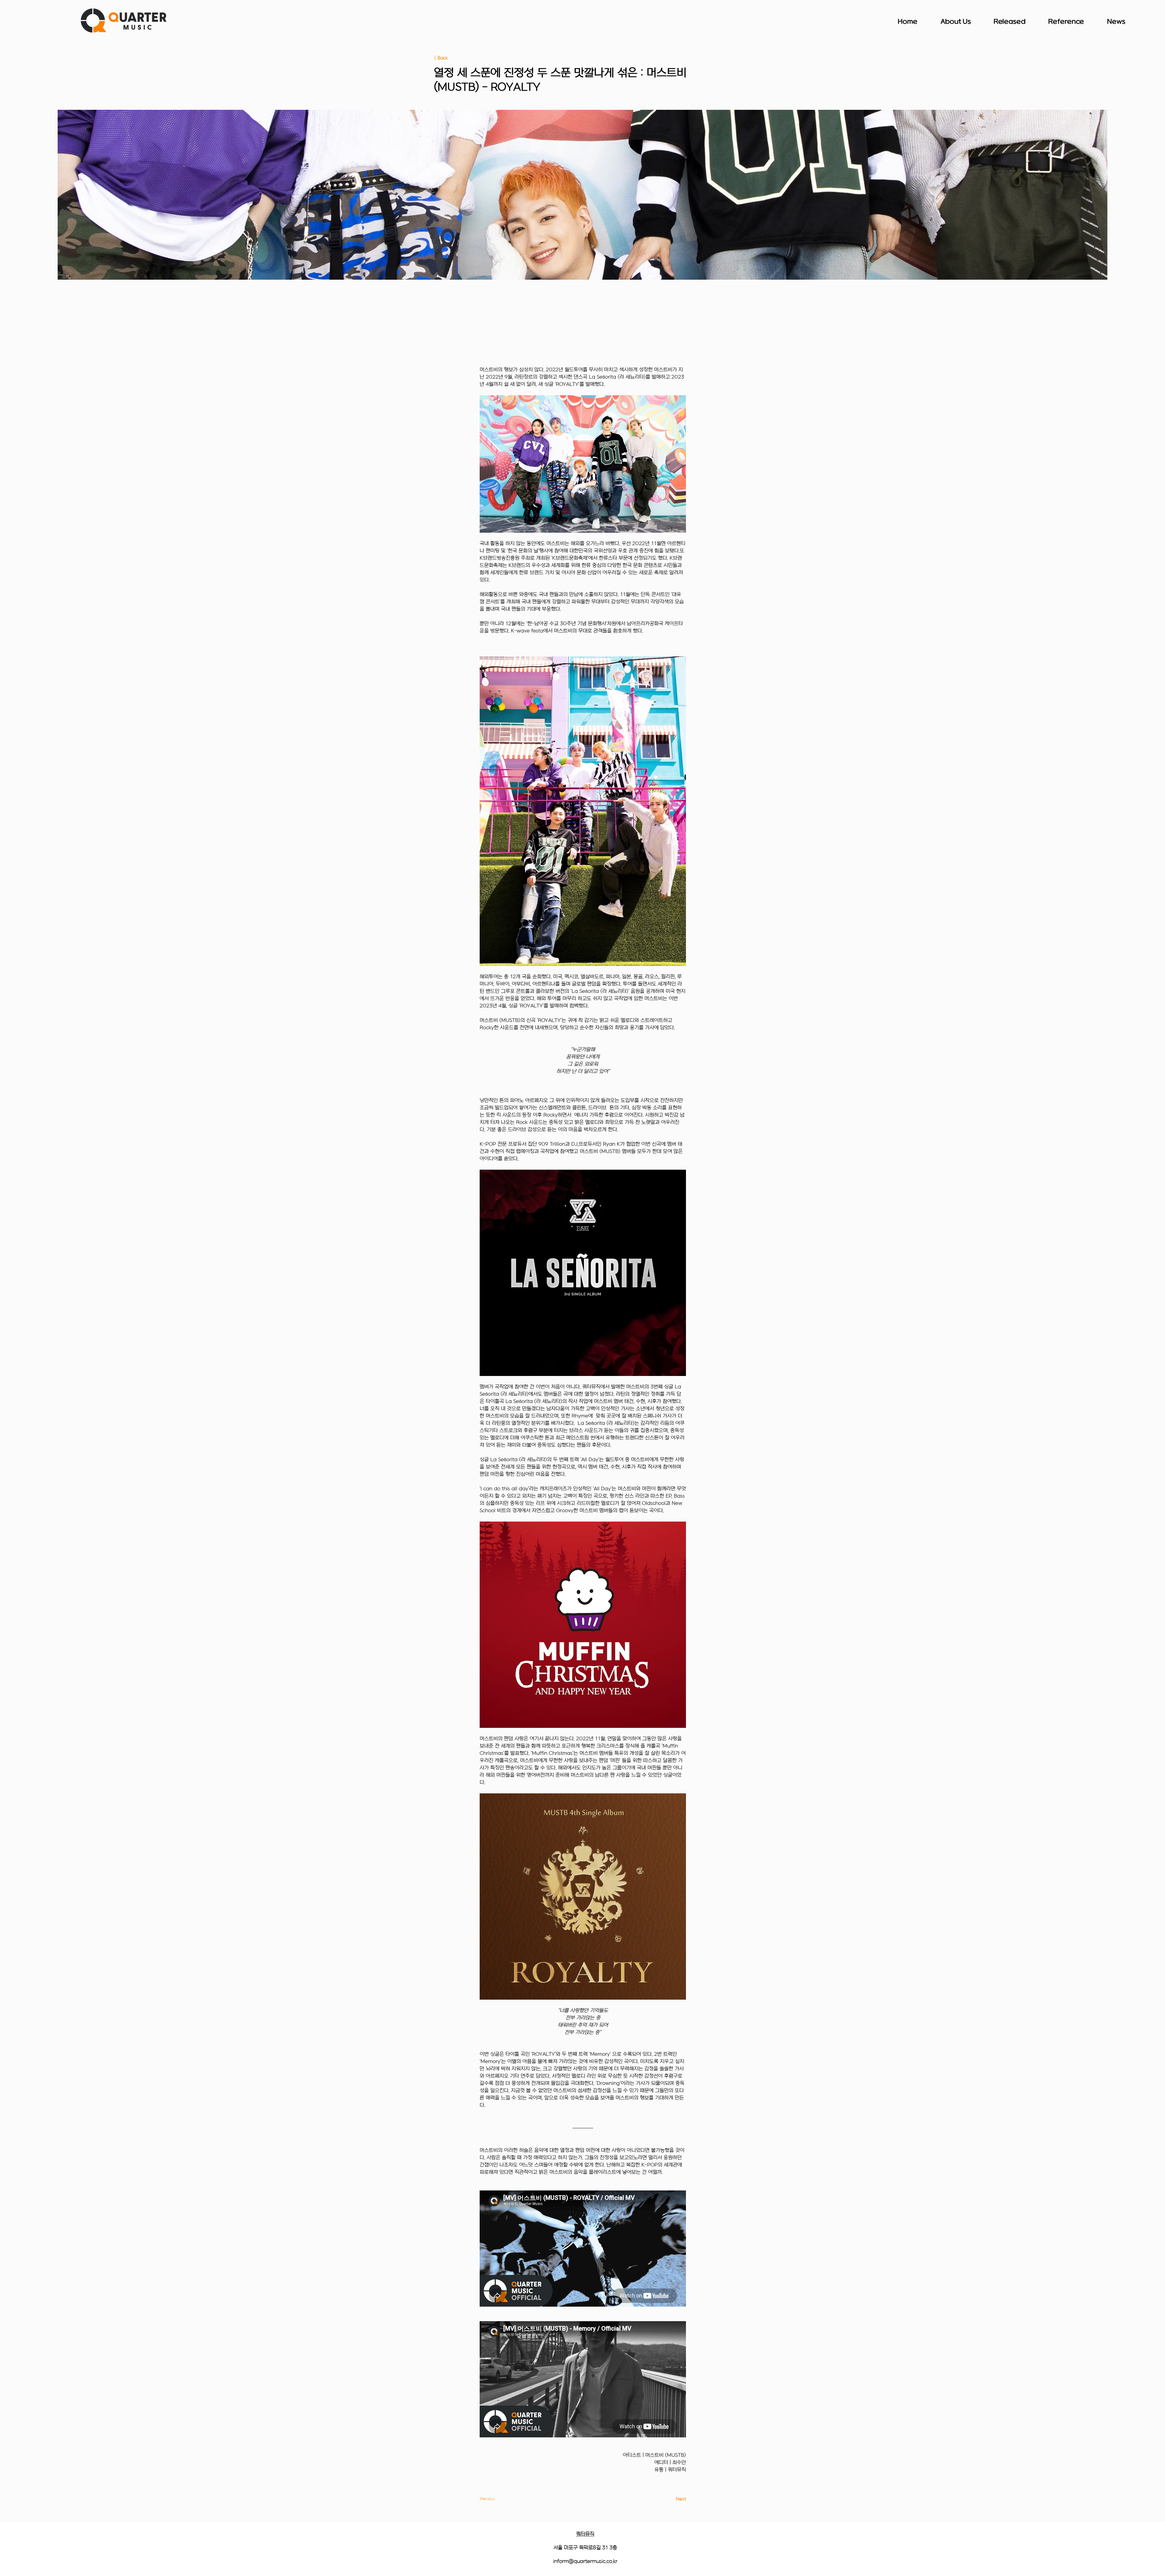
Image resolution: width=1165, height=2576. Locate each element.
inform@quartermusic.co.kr (585, 2561)
